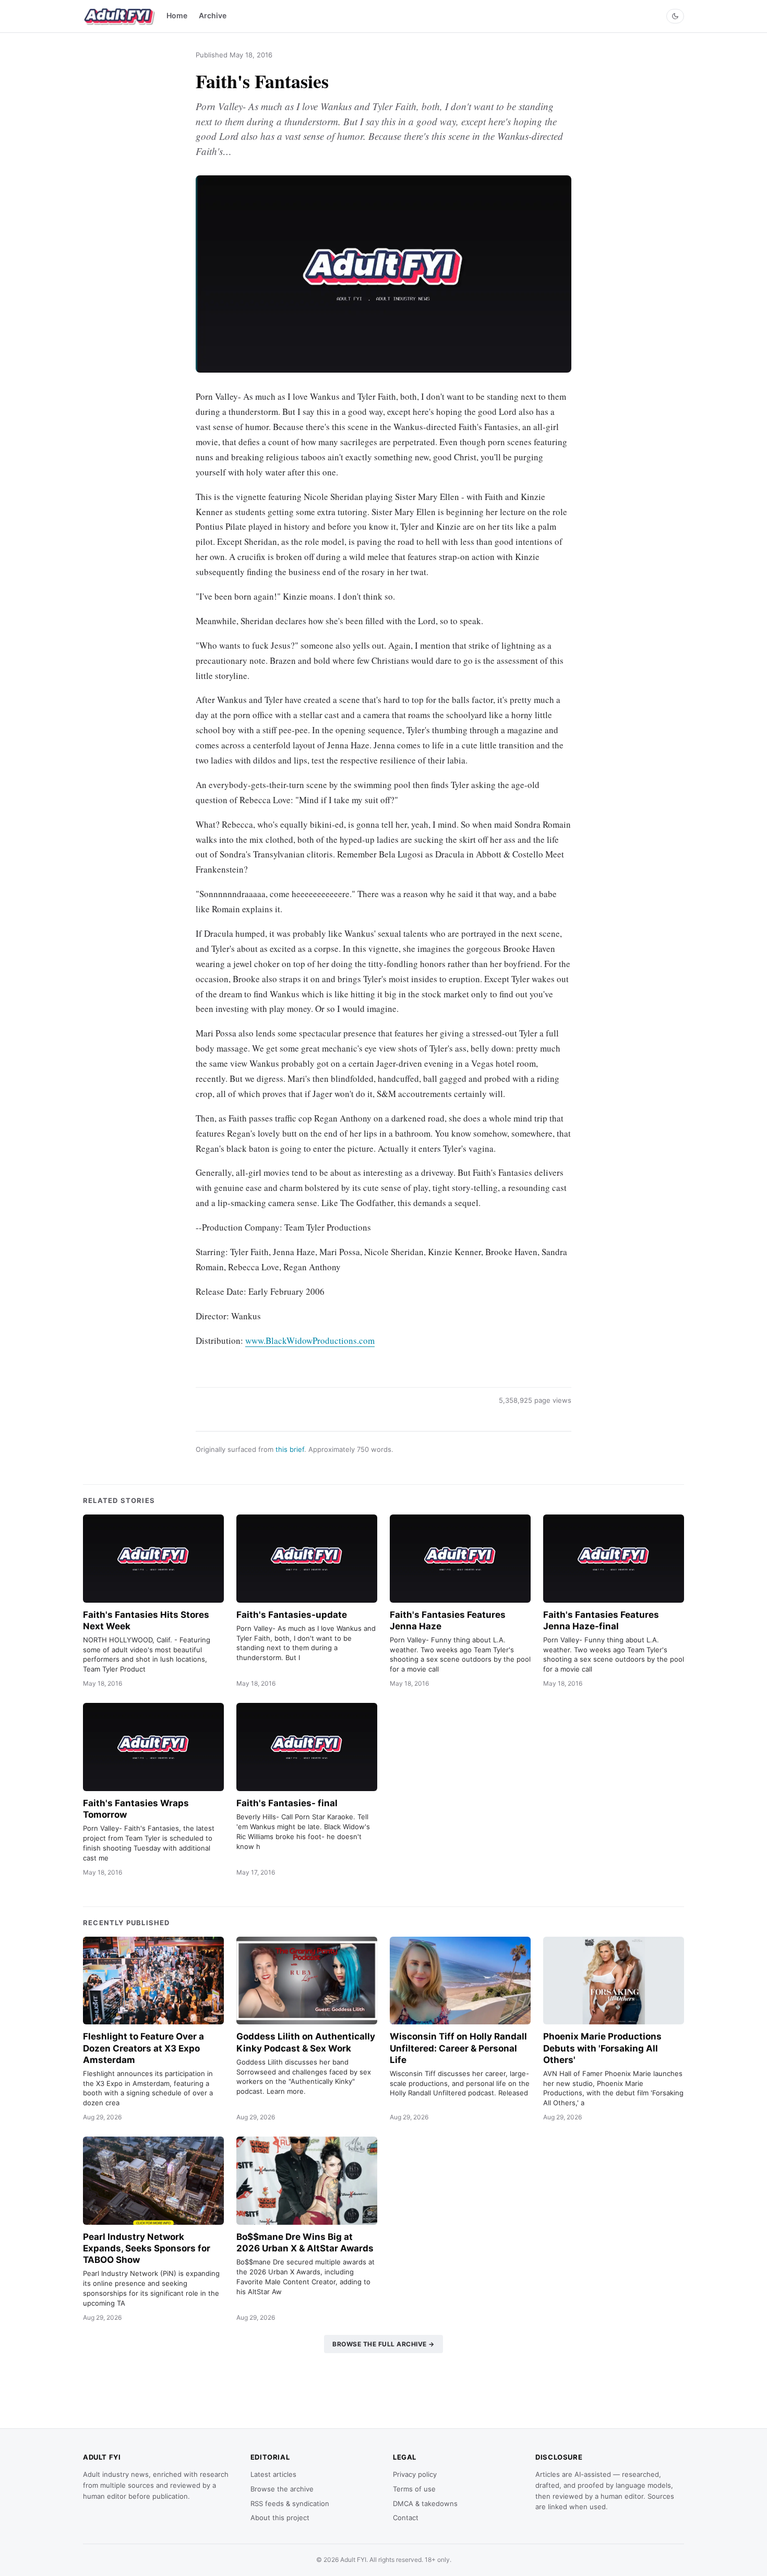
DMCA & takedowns (425, 2503)
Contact (406, 2518)
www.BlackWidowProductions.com (310, 1340)
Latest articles (273, 2474)
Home (177, 15)
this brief (290, 1449)
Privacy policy (415, 2474)
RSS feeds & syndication (290, 2503)
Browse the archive (282, 2489)
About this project (280, 2518)
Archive (213, 15)
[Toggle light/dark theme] (675, 16)
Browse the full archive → (383, 2344)
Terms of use (414, 2489)
